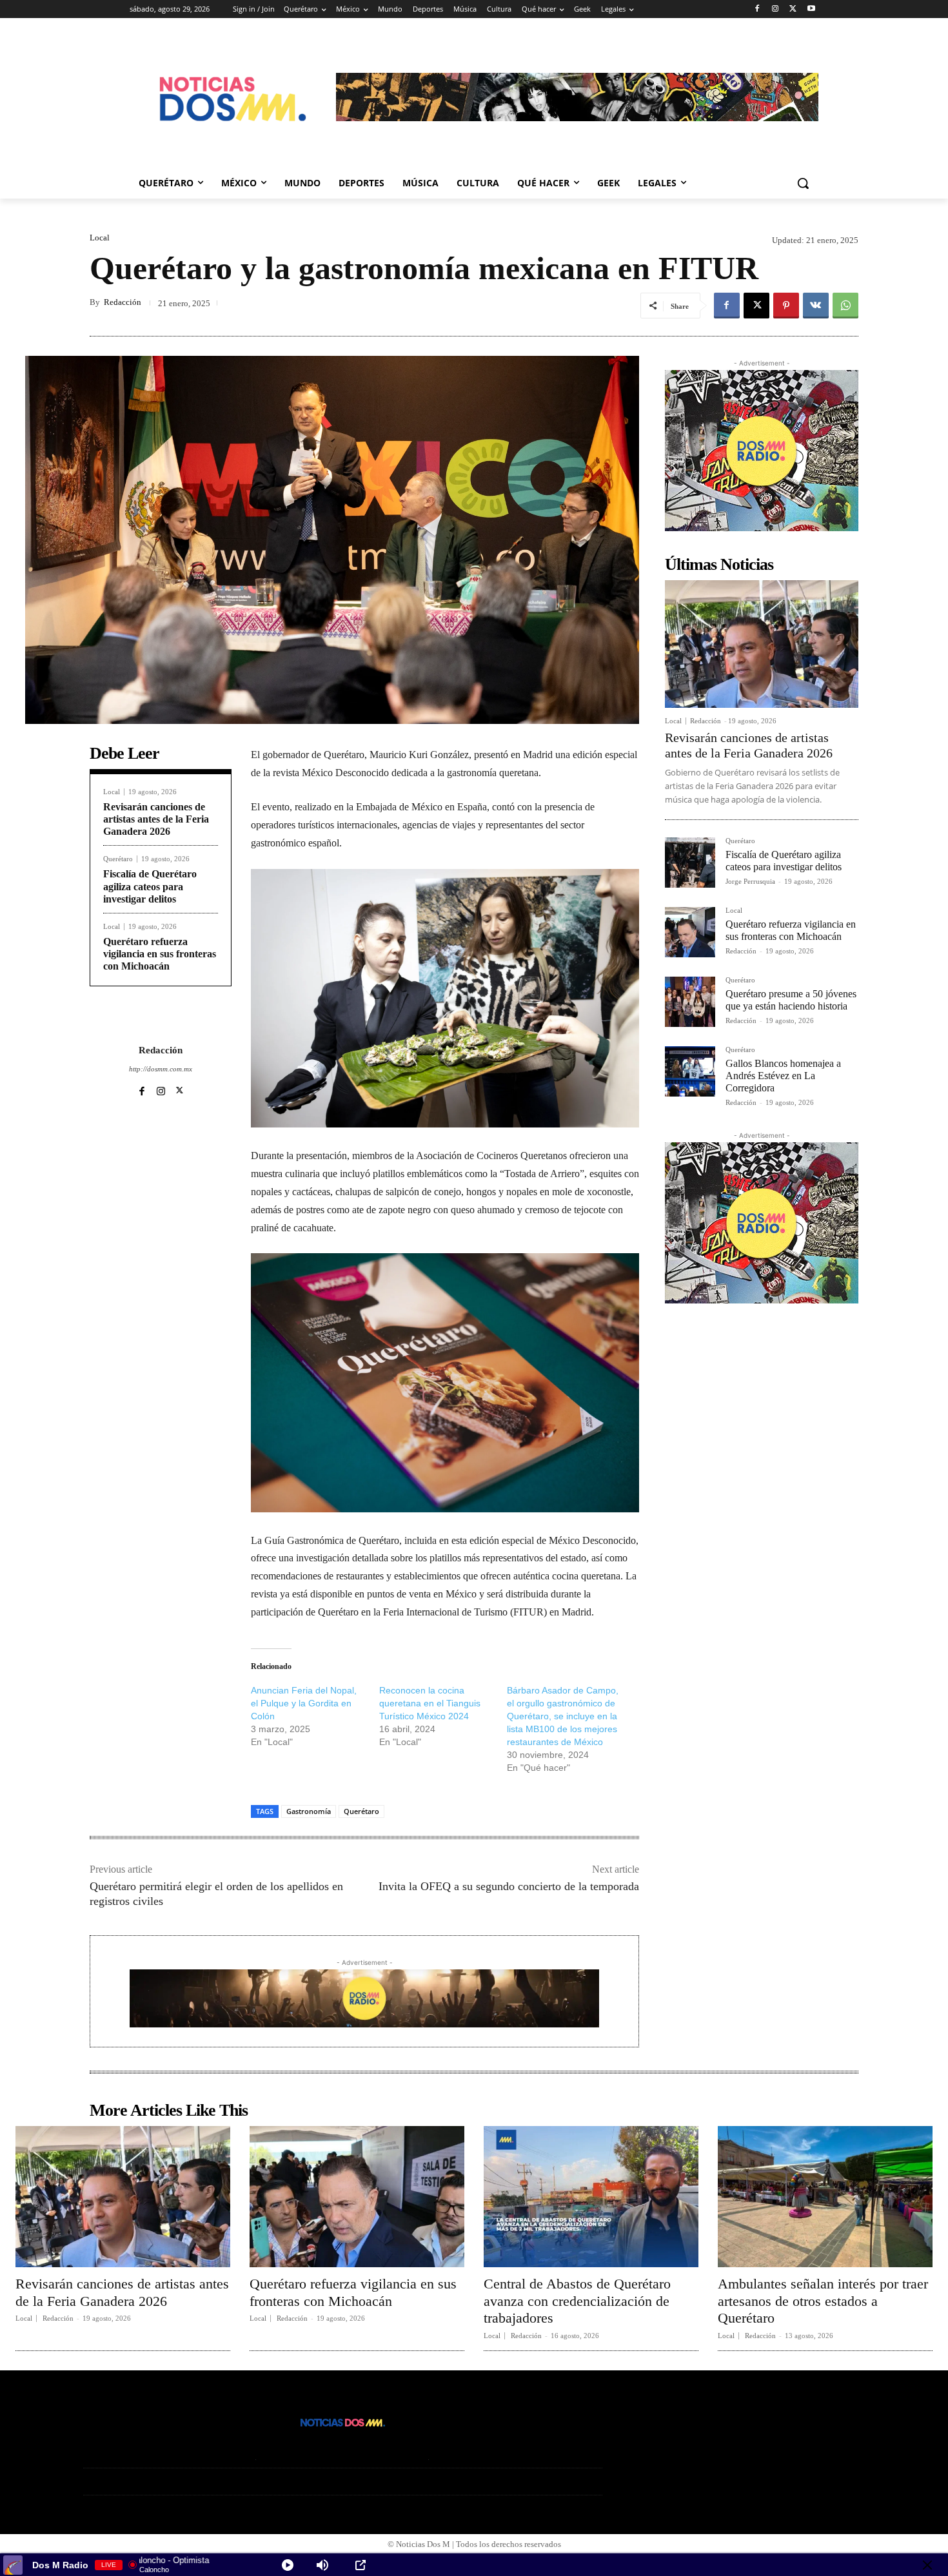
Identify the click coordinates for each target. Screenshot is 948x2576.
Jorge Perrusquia (750, 881)
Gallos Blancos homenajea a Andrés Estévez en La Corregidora (783, 1076)
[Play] (288, 2565)
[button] (803, 183)
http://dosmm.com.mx (161, 1069)
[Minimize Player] (927, 2565)
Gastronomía (309, 1811)
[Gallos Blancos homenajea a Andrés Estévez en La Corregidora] (690, 1071)
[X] (793, 9)
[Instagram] (775, 9)
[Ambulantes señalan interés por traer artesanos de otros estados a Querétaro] (825, 2197)
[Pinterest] (786, 306)
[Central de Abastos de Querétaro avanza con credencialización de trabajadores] (591, 2197)
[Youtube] (811, 9)
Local (100, 238)
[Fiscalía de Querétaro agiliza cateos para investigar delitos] (690, 863)
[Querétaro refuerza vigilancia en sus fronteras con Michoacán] (690, 932)
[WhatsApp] (845, 306)
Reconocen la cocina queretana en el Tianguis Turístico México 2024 (430, 1703)
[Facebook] (757, 9)
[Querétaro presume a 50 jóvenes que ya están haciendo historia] (690, 1002)
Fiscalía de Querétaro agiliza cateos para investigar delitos (150, 886)
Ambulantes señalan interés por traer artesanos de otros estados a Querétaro (823, 2301)
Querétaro (118, 859)
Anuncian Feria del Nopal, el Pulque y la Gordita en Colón (304, 1703)
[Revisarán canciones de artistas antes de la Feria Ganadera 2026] (762, 644)
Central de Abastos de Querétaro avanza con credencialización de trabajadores (577, 2301)
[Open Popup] (360, 2565)
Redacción (123, 302)
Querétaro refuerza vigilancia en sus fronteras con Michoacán (160, 954)
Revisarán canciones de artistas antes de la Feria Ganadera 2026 (156, 819)
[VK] (816, 306)
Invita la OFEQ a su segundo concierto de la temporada (509, 1886)
